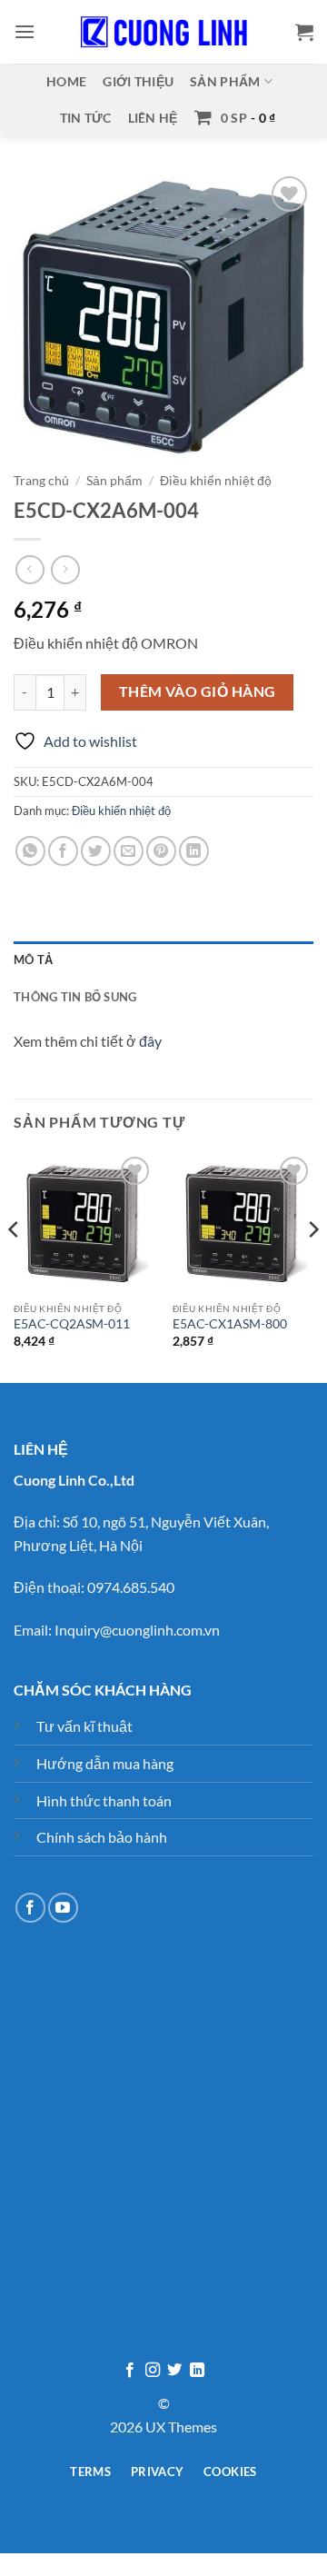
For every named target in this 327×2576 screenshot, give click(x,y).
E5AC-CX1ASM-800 (230, 1324)
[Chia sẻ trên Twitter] (96, 851)
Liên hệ (153, 118)
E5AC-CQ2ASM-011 (72, 1324)
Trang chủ (41, 481)
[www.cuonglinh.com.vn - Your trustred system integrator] (163, 32)
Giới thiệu (138, 81)
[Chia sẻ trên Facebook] (63, 851)
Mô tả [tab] (33, 960)
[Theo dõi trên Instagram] (153, 2371)
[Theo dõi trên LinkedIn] (197, 2371)
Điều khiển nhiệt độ (216, 481)
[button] (25, 31)
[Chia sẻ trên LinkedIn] (194, 851)
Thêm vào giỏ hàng (198, 691)
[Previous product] (65, 569)
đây (150, 1041)
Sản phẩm (225, 81)
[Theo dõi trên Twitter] (174, 2371)
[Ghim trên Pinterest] (161, 851)
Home (66, 81)
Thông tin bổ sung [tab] (75, 997)
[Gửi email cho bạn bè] (129, 851)
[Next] (312, 1266)
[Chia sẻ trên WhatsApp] (30, 851)
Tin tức (86, 118)
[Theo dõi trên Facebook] (30, 1908)
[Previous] (15, 1266)
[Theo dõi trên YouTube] (63, 1908)
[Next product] (30, 569)
